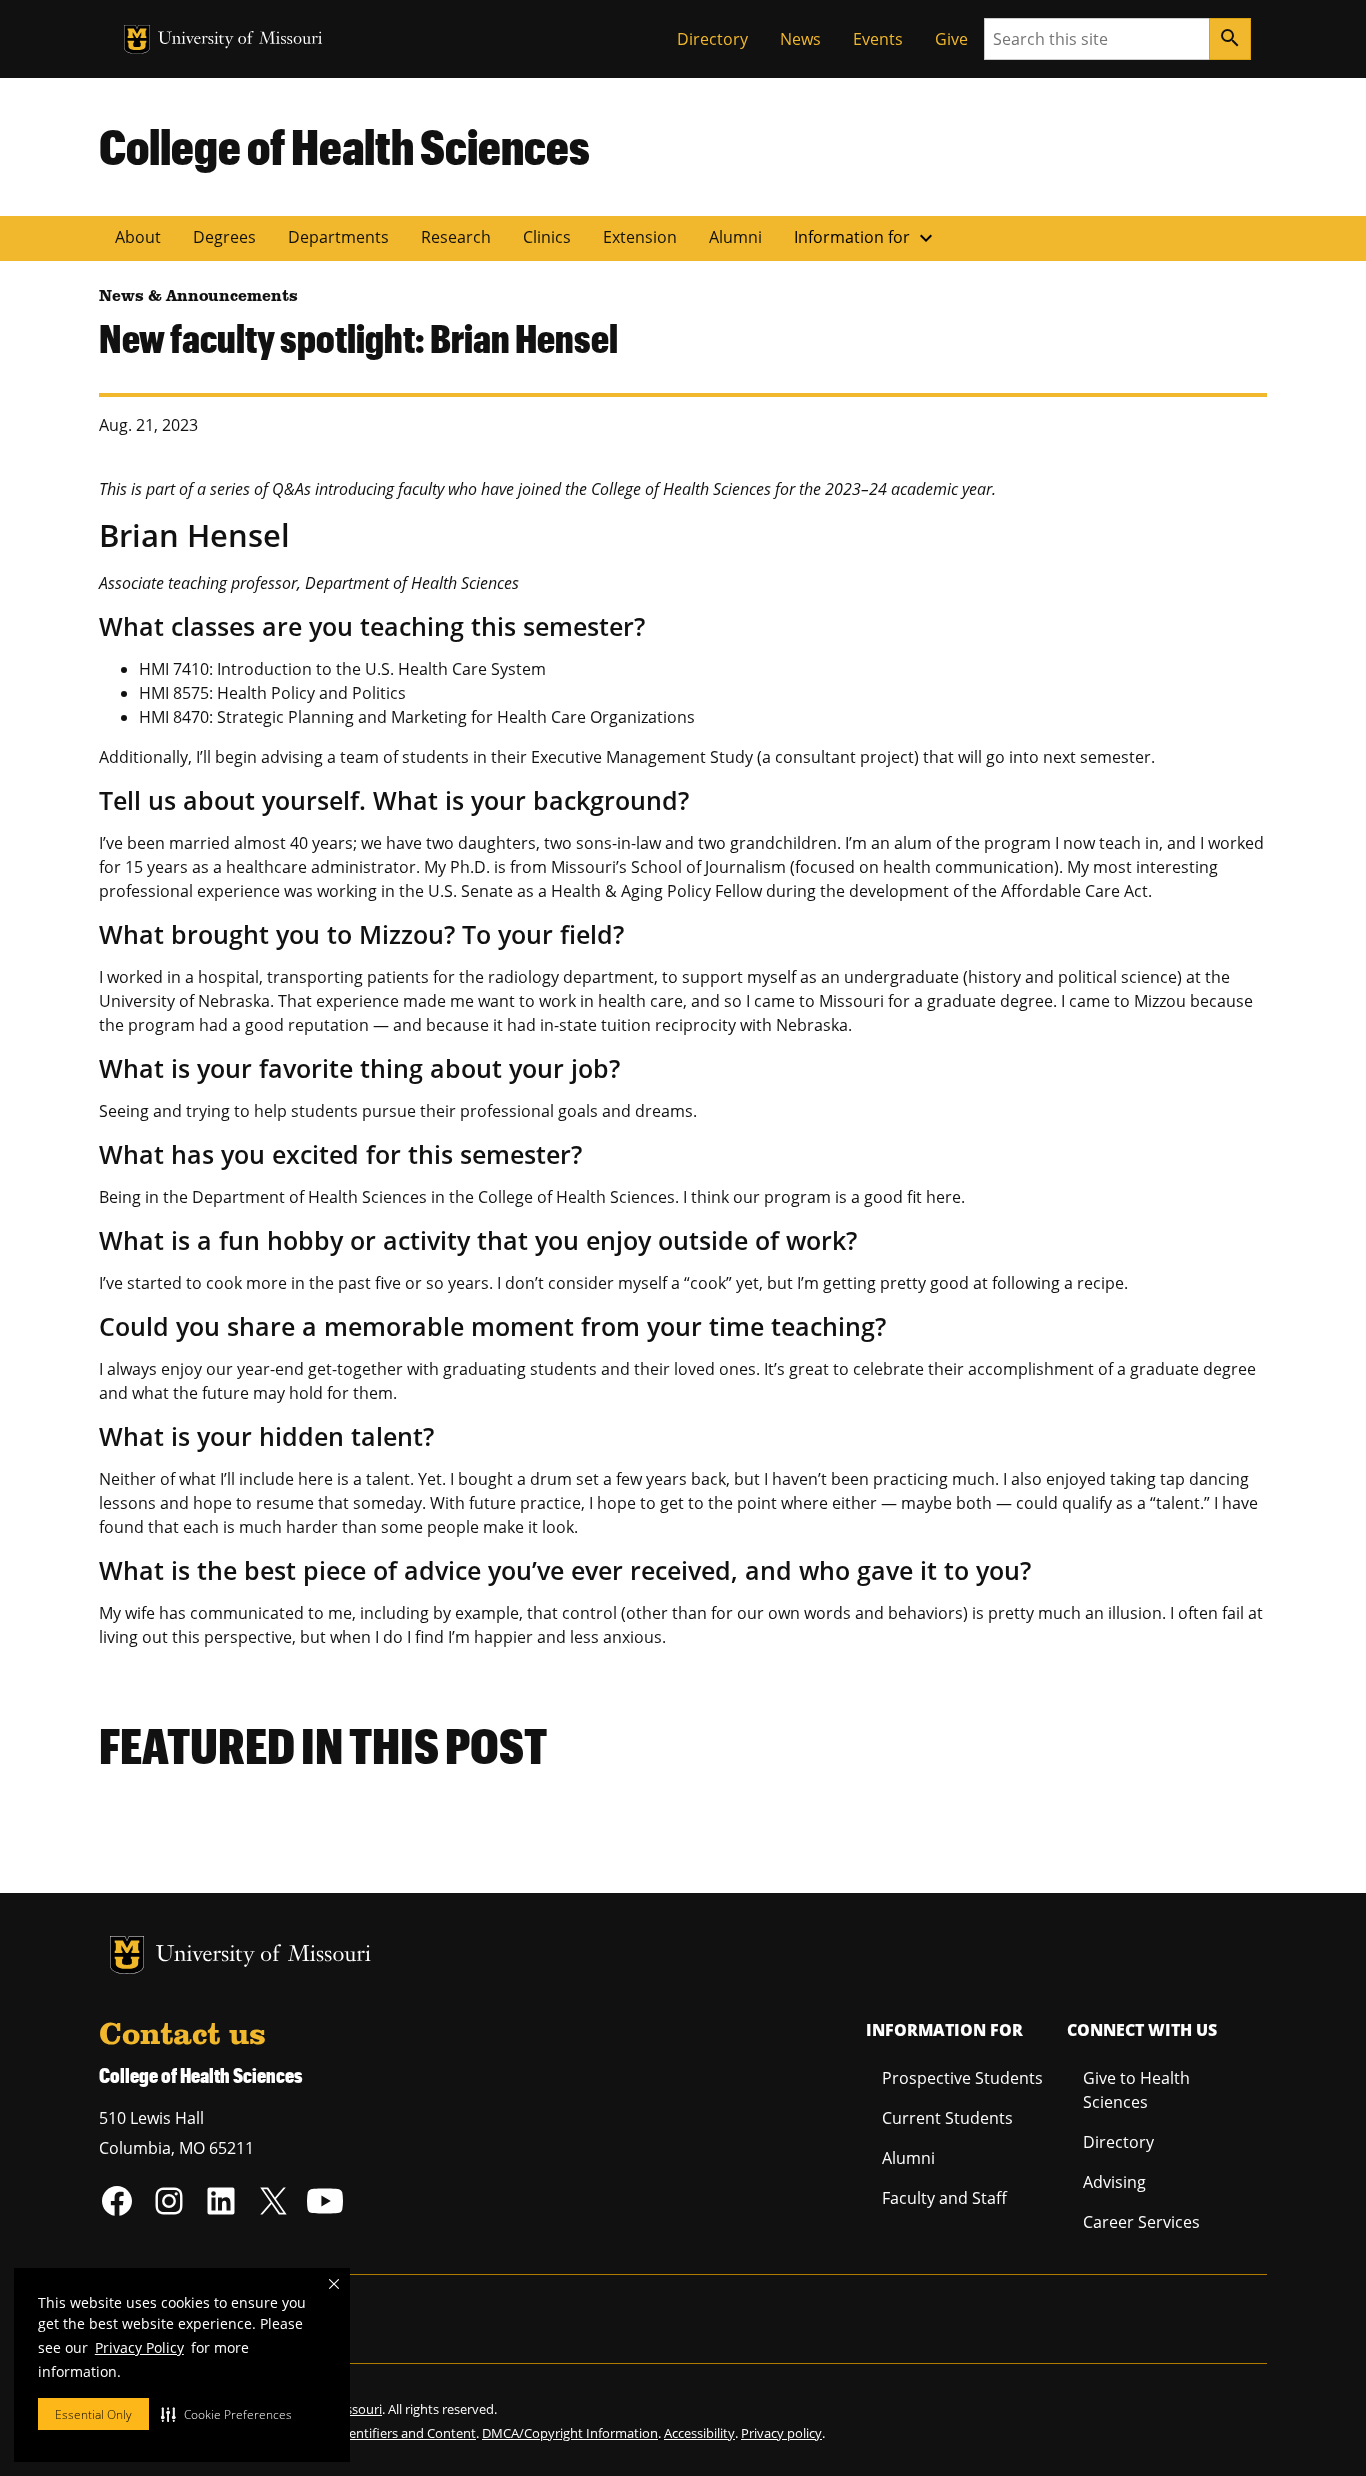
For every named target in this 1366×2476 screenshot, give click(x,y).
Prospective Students (962, 2078)
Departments (338, 237)
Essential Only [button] (93, 2414)
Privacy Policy (139, 2347)
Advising (1114, 2182)
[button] (226, 2414)
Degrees (224, 237)
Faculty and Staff (944, 2198)
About (138, 237)
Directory (712, 39)
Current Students (947, 2118)
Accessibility (699, 2433)
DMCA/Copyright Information (570, 2433)
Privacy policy (781, 2433)
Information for (866, 238)
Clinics (547, 237)
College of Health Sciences (344, 146)
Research (456, 237)
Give (951, 39)
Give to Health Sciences (1136, 2090)
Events (878, 39)
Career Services (1141, 2222)
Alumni (735, 237)
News (800, 39)
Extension (640, 237)
